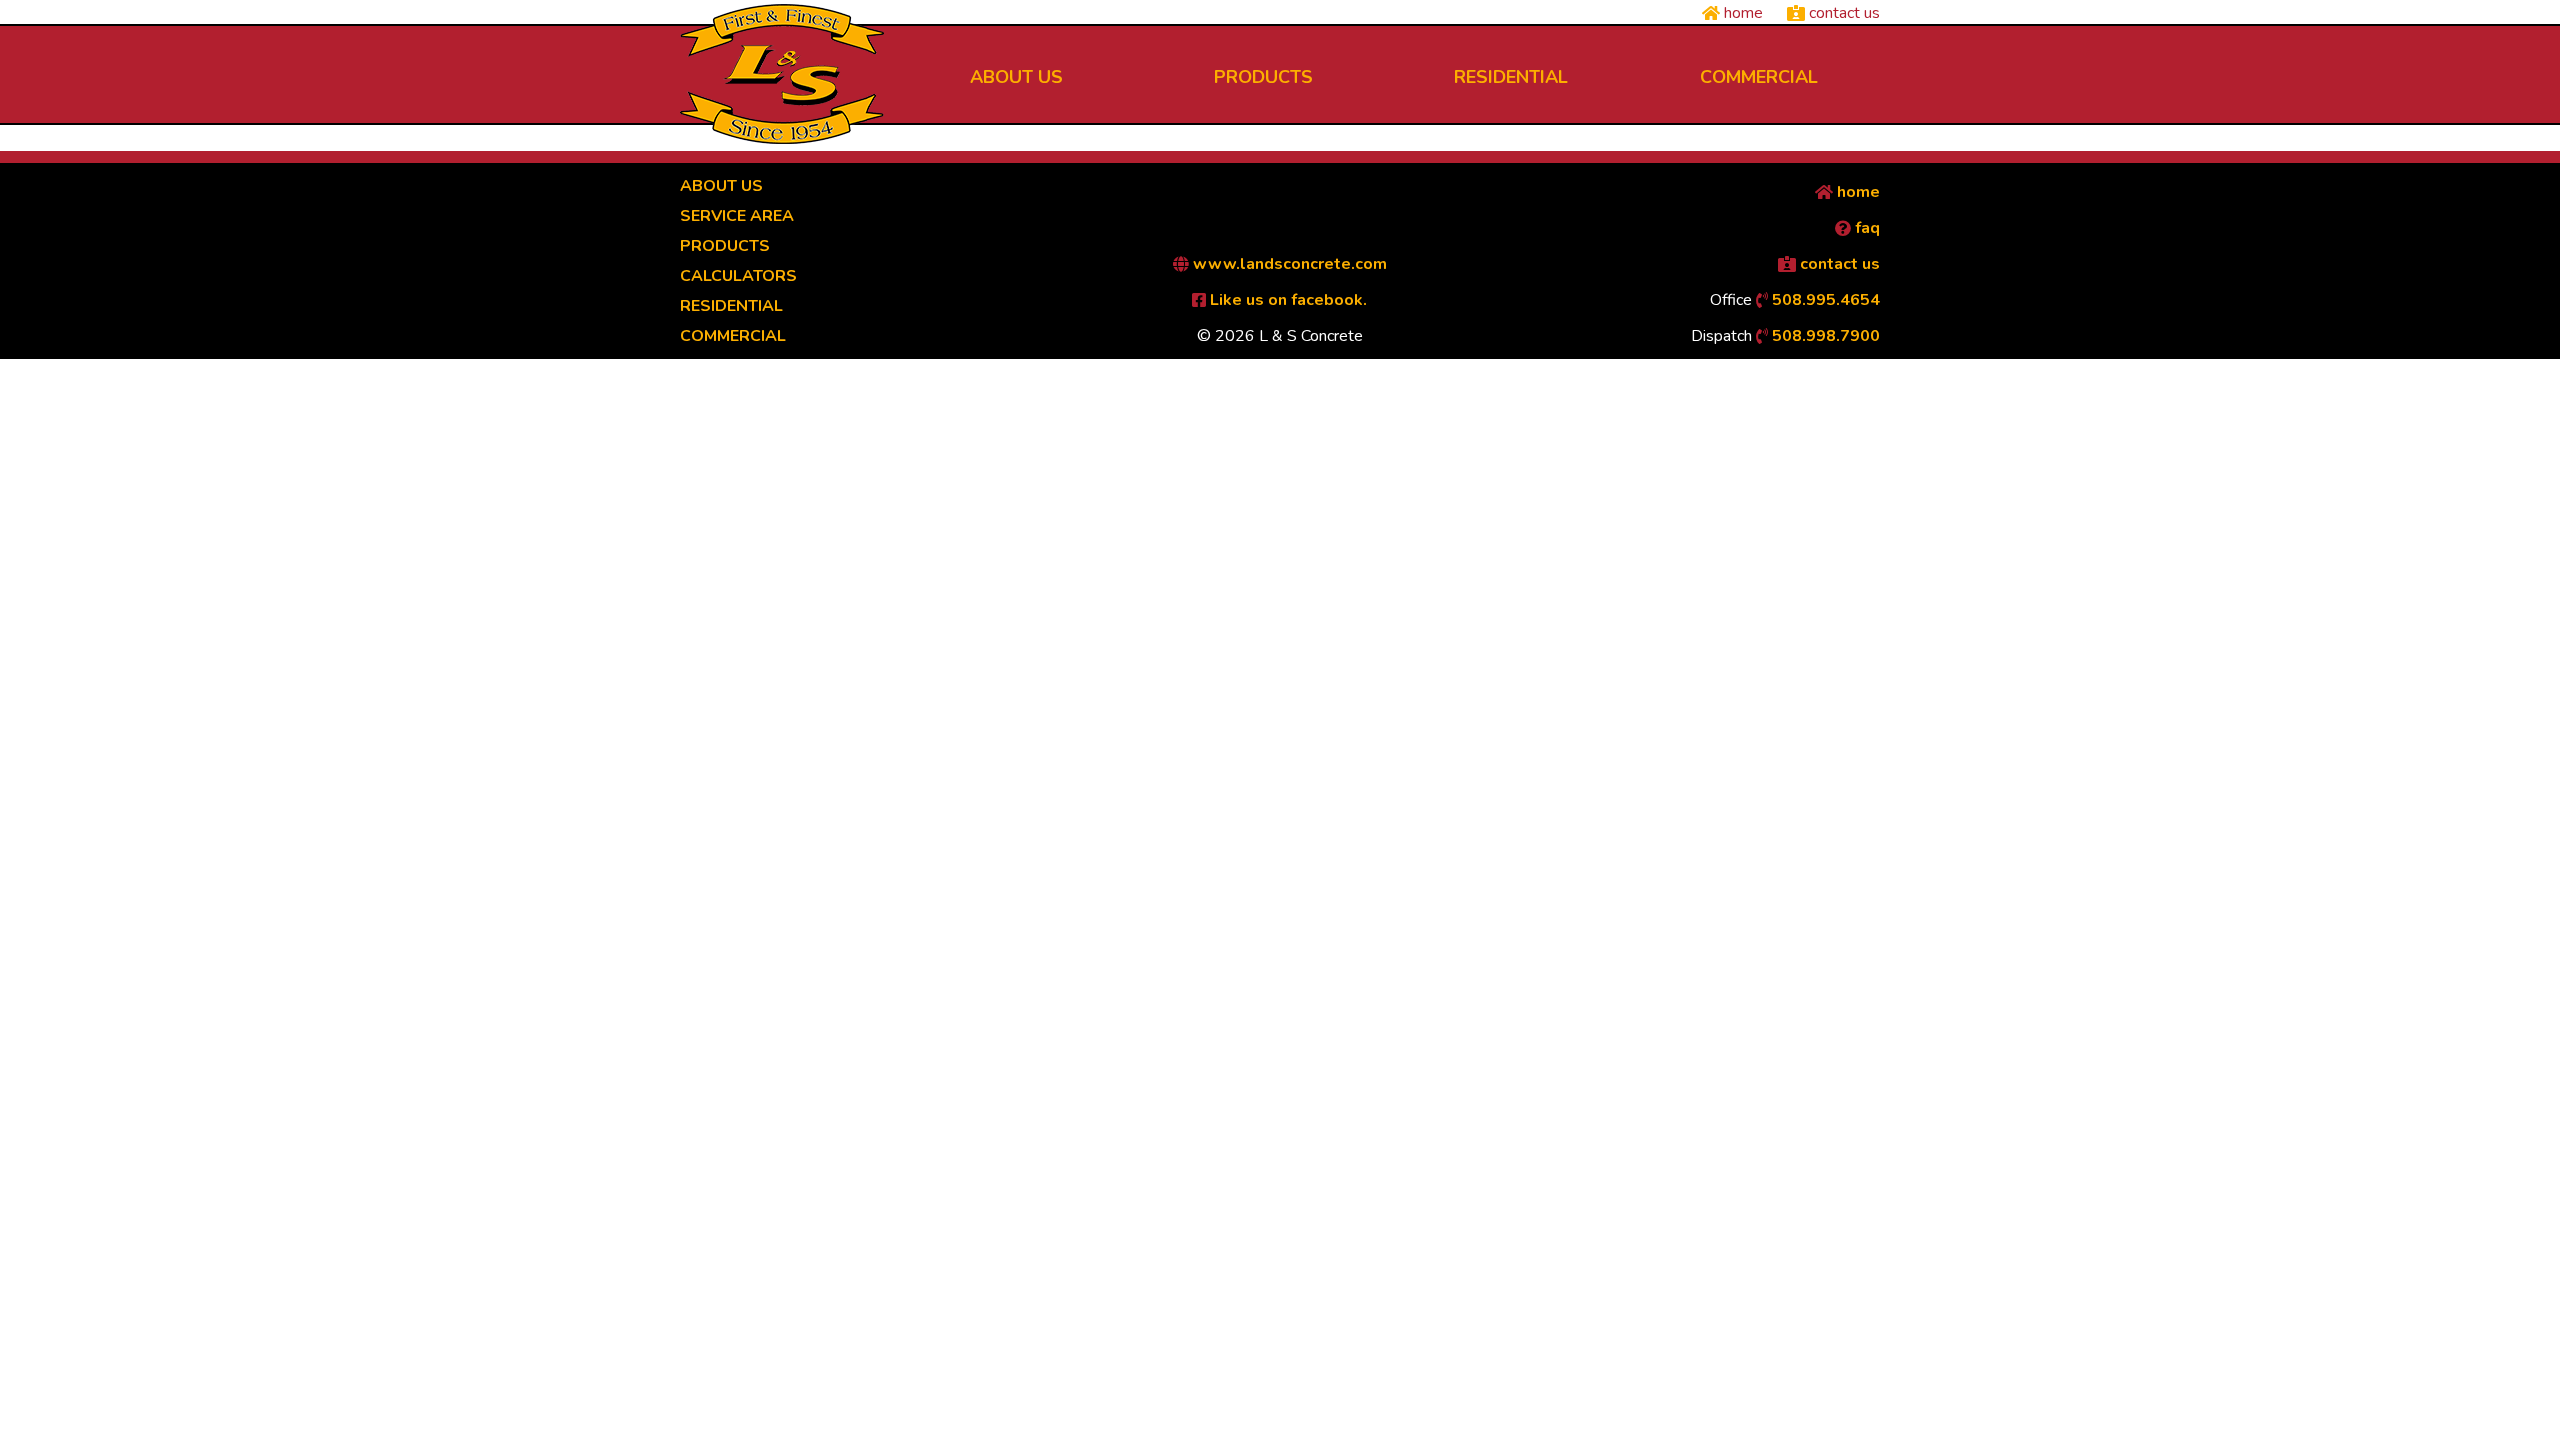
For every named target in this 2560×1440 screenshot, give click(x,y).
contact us (1842, 13)
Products (725, 246)
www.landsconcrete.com (1288, 264)
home (1741, 13)
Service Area (737, 216)
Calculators (738, 276)
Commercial (733, 336)
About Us (721, 186)
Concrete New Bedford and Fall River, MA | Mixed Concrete (782, 74)
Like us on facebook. (1286, 300)
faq (1865, 228)
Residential (731, 306)
